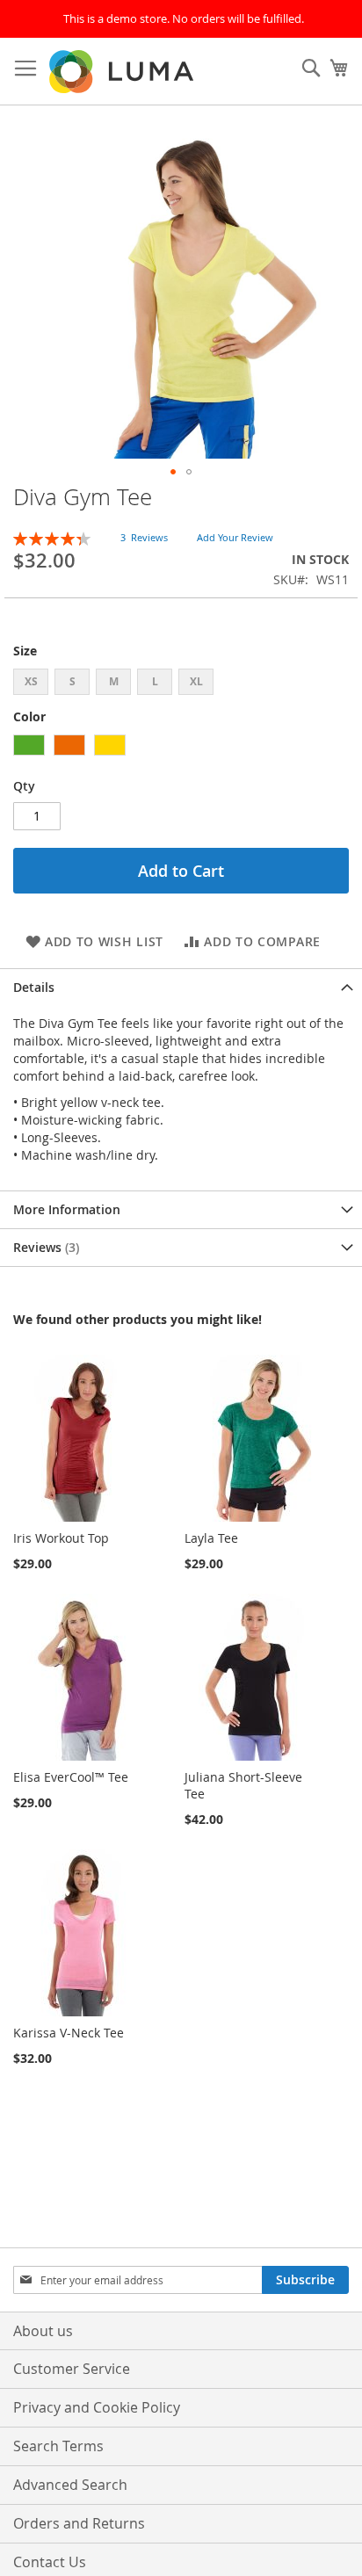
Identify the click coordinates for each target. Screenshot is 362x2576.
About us (43, 2331)
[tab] (181, 987)
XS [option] (31, 681)
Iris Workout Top (61, 1538)
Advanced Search (70, 2485)
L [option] (155, 681)
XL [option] (196, 681)
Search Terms (58, 2446)
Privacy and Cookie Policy (97, 2407)
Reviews (44, 1247)
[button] (173, 472)
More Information (67, 1209)
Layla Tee (211, 1538)
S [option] (72, 681)
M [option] (114, 681)
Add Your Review (235, 537)
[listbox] (181, 684)
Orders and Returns (79, 2523)
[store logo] (123, 72)
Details (34, 987)
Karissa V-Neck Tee (69, 2033)
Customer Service (72, 2369)
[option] (29, 745)
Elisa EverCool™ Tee (71, 1777)
